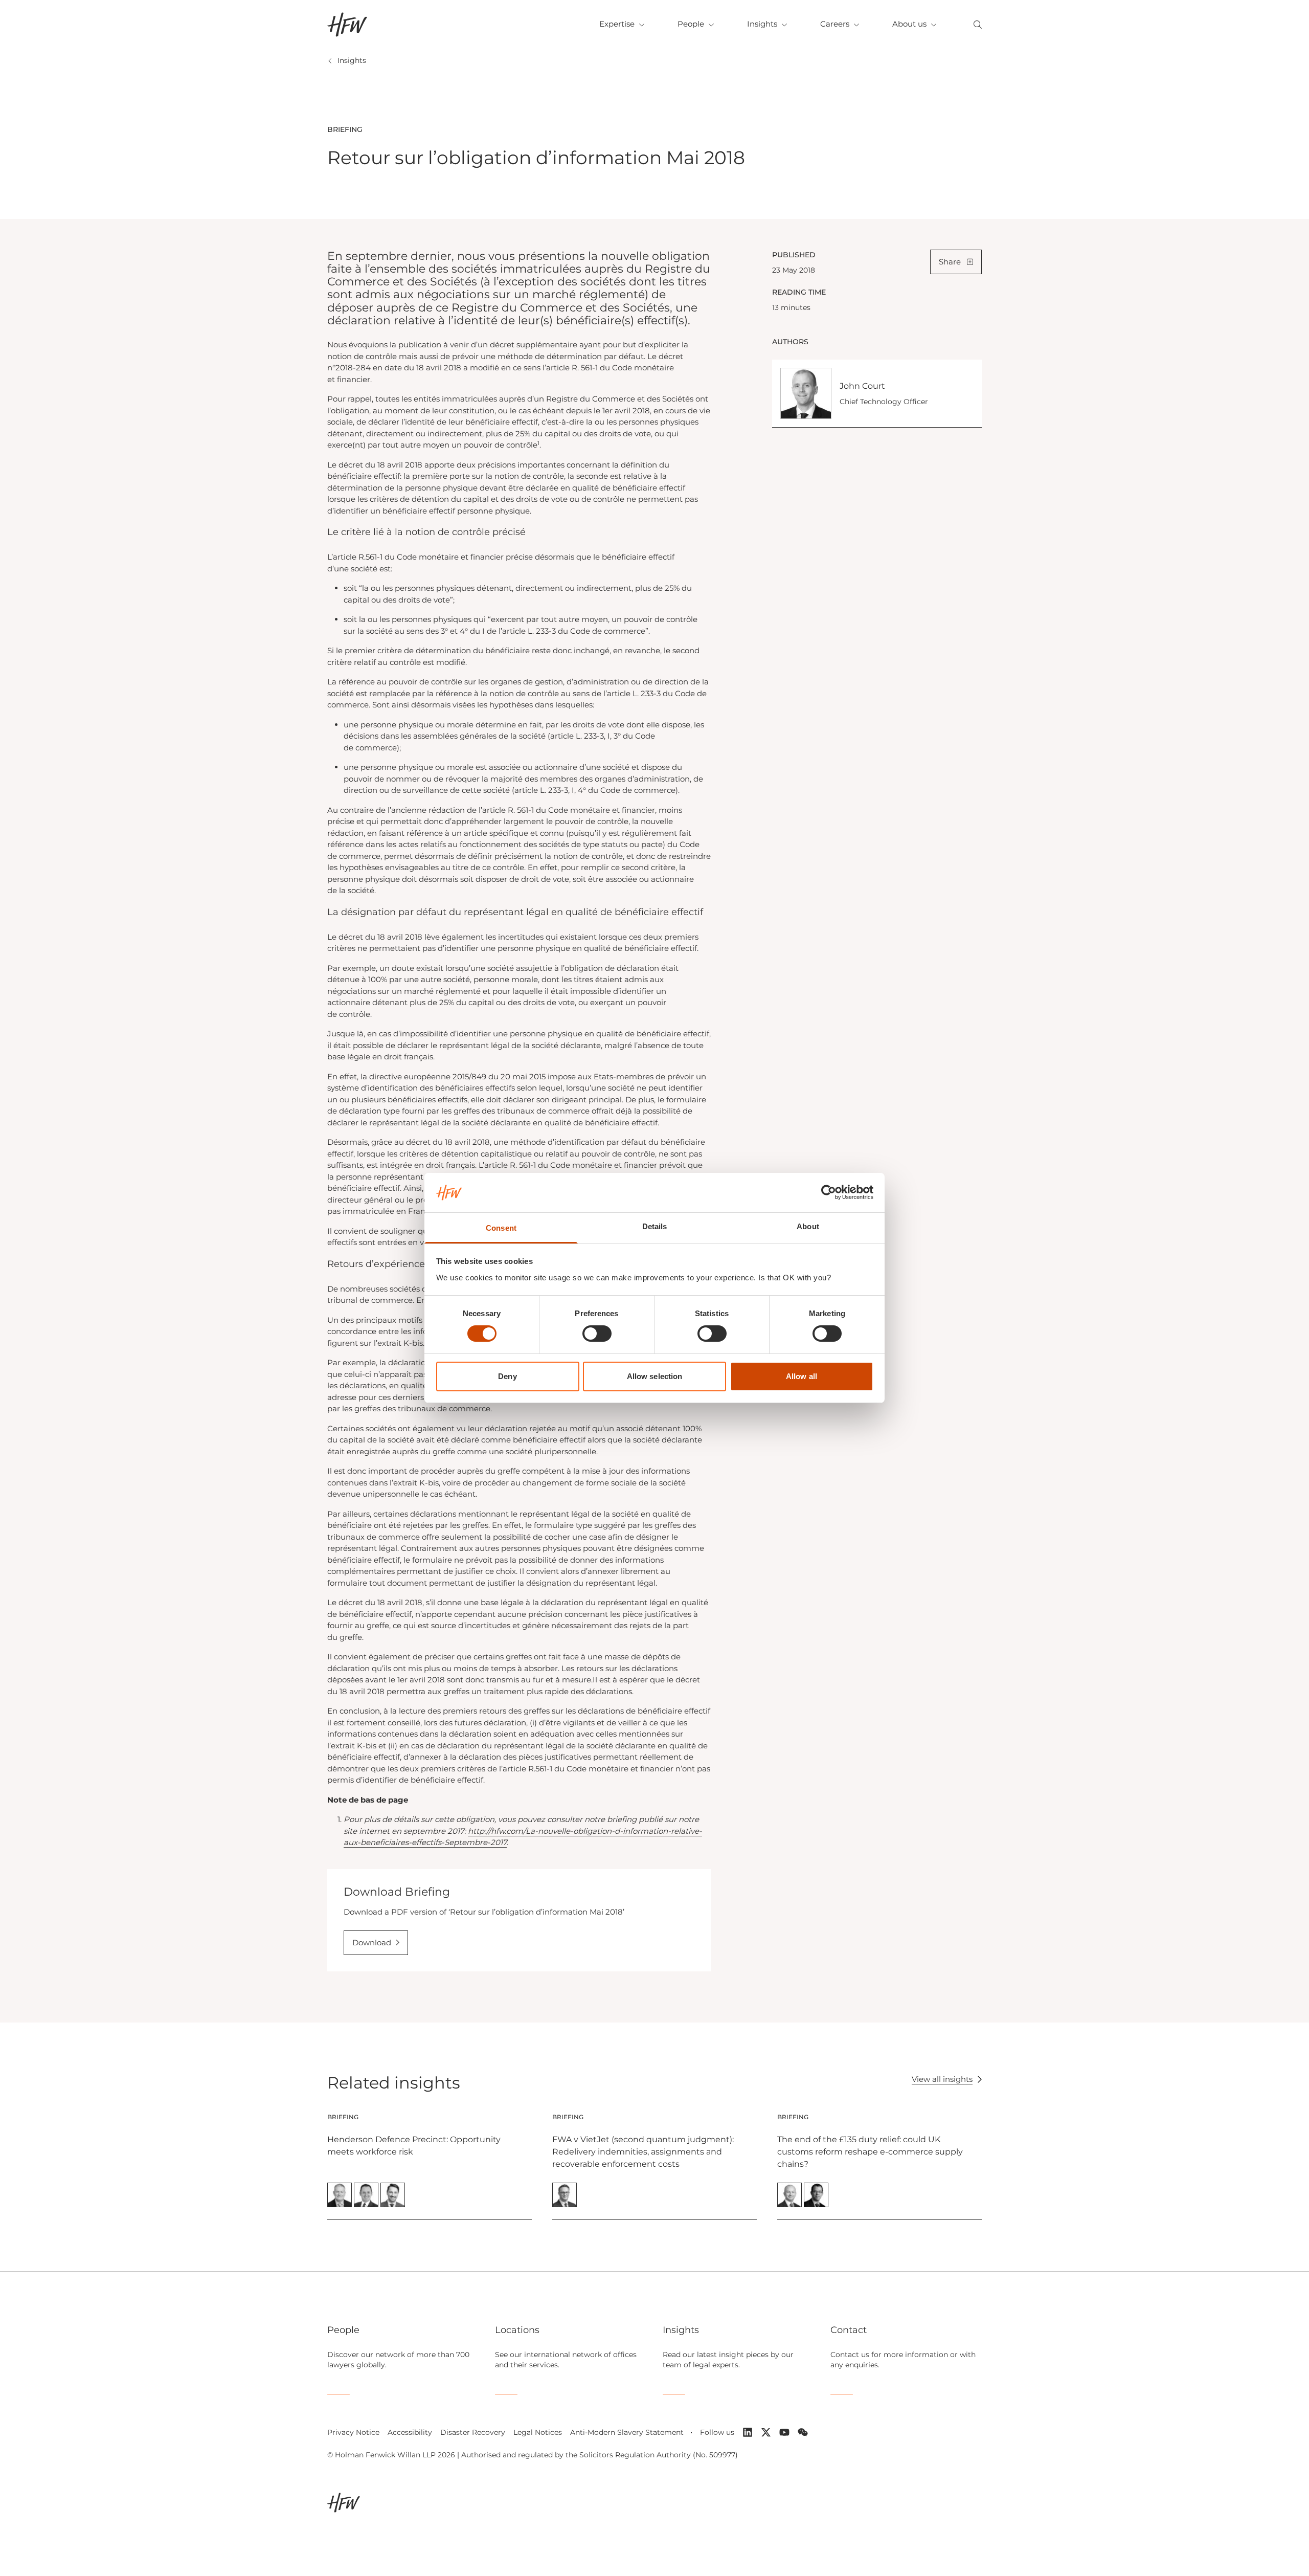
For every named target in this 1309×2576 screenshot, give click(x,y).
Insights (762, 24)
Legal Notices (538, 2432)
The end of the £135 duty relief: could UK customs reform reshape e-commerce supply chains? (870, 2152)
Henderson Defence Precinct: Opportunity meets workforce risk (414, 2146)
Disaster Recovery (473, 2432)
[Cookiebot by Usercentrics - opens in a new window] (829, 1192)
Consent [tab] (501, 1228)
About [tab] (808, 1226)
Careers (835, 24)
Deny (507, 1376)
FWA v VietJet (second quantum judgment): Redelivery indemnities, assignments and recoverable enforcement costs (643, 2152)
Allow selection (655, 1376)
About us (909, 24)
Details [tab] (655, 1226)
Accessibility (410, 2432)
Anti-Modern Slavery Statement (627, 2432)
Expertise (617, 24)
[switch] (597, 1334)
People (691, 24)
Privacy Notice (353, 2432)
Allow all (802, 1376)
